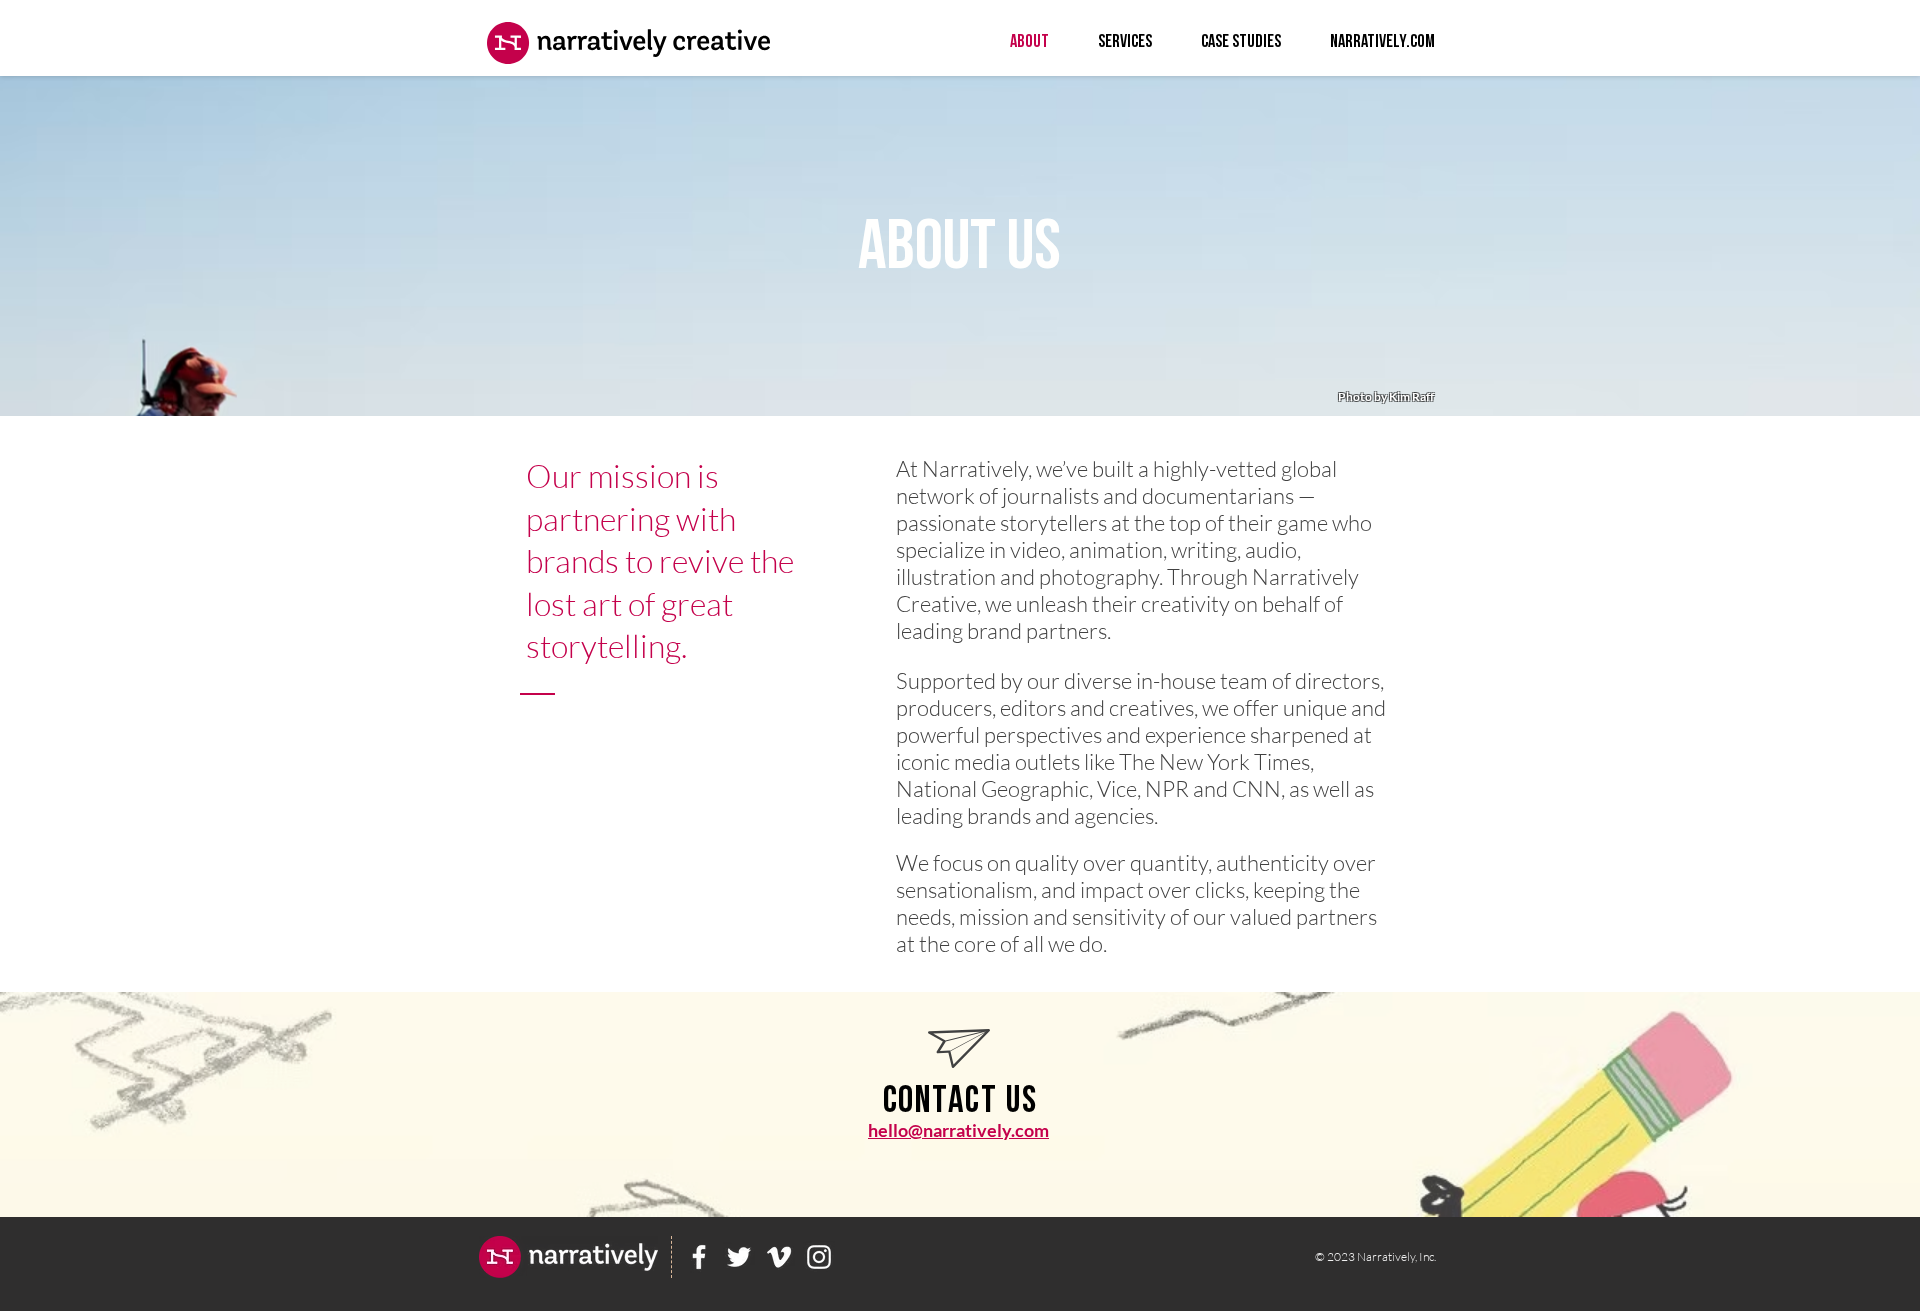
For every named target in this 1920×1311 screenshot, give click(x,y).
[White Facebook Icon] (699, 1257)
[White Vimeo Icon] (779, 1257)
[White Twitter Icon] (739, 1257)
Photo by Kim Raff (1386, 396)
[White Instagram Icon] (819, 1257)
